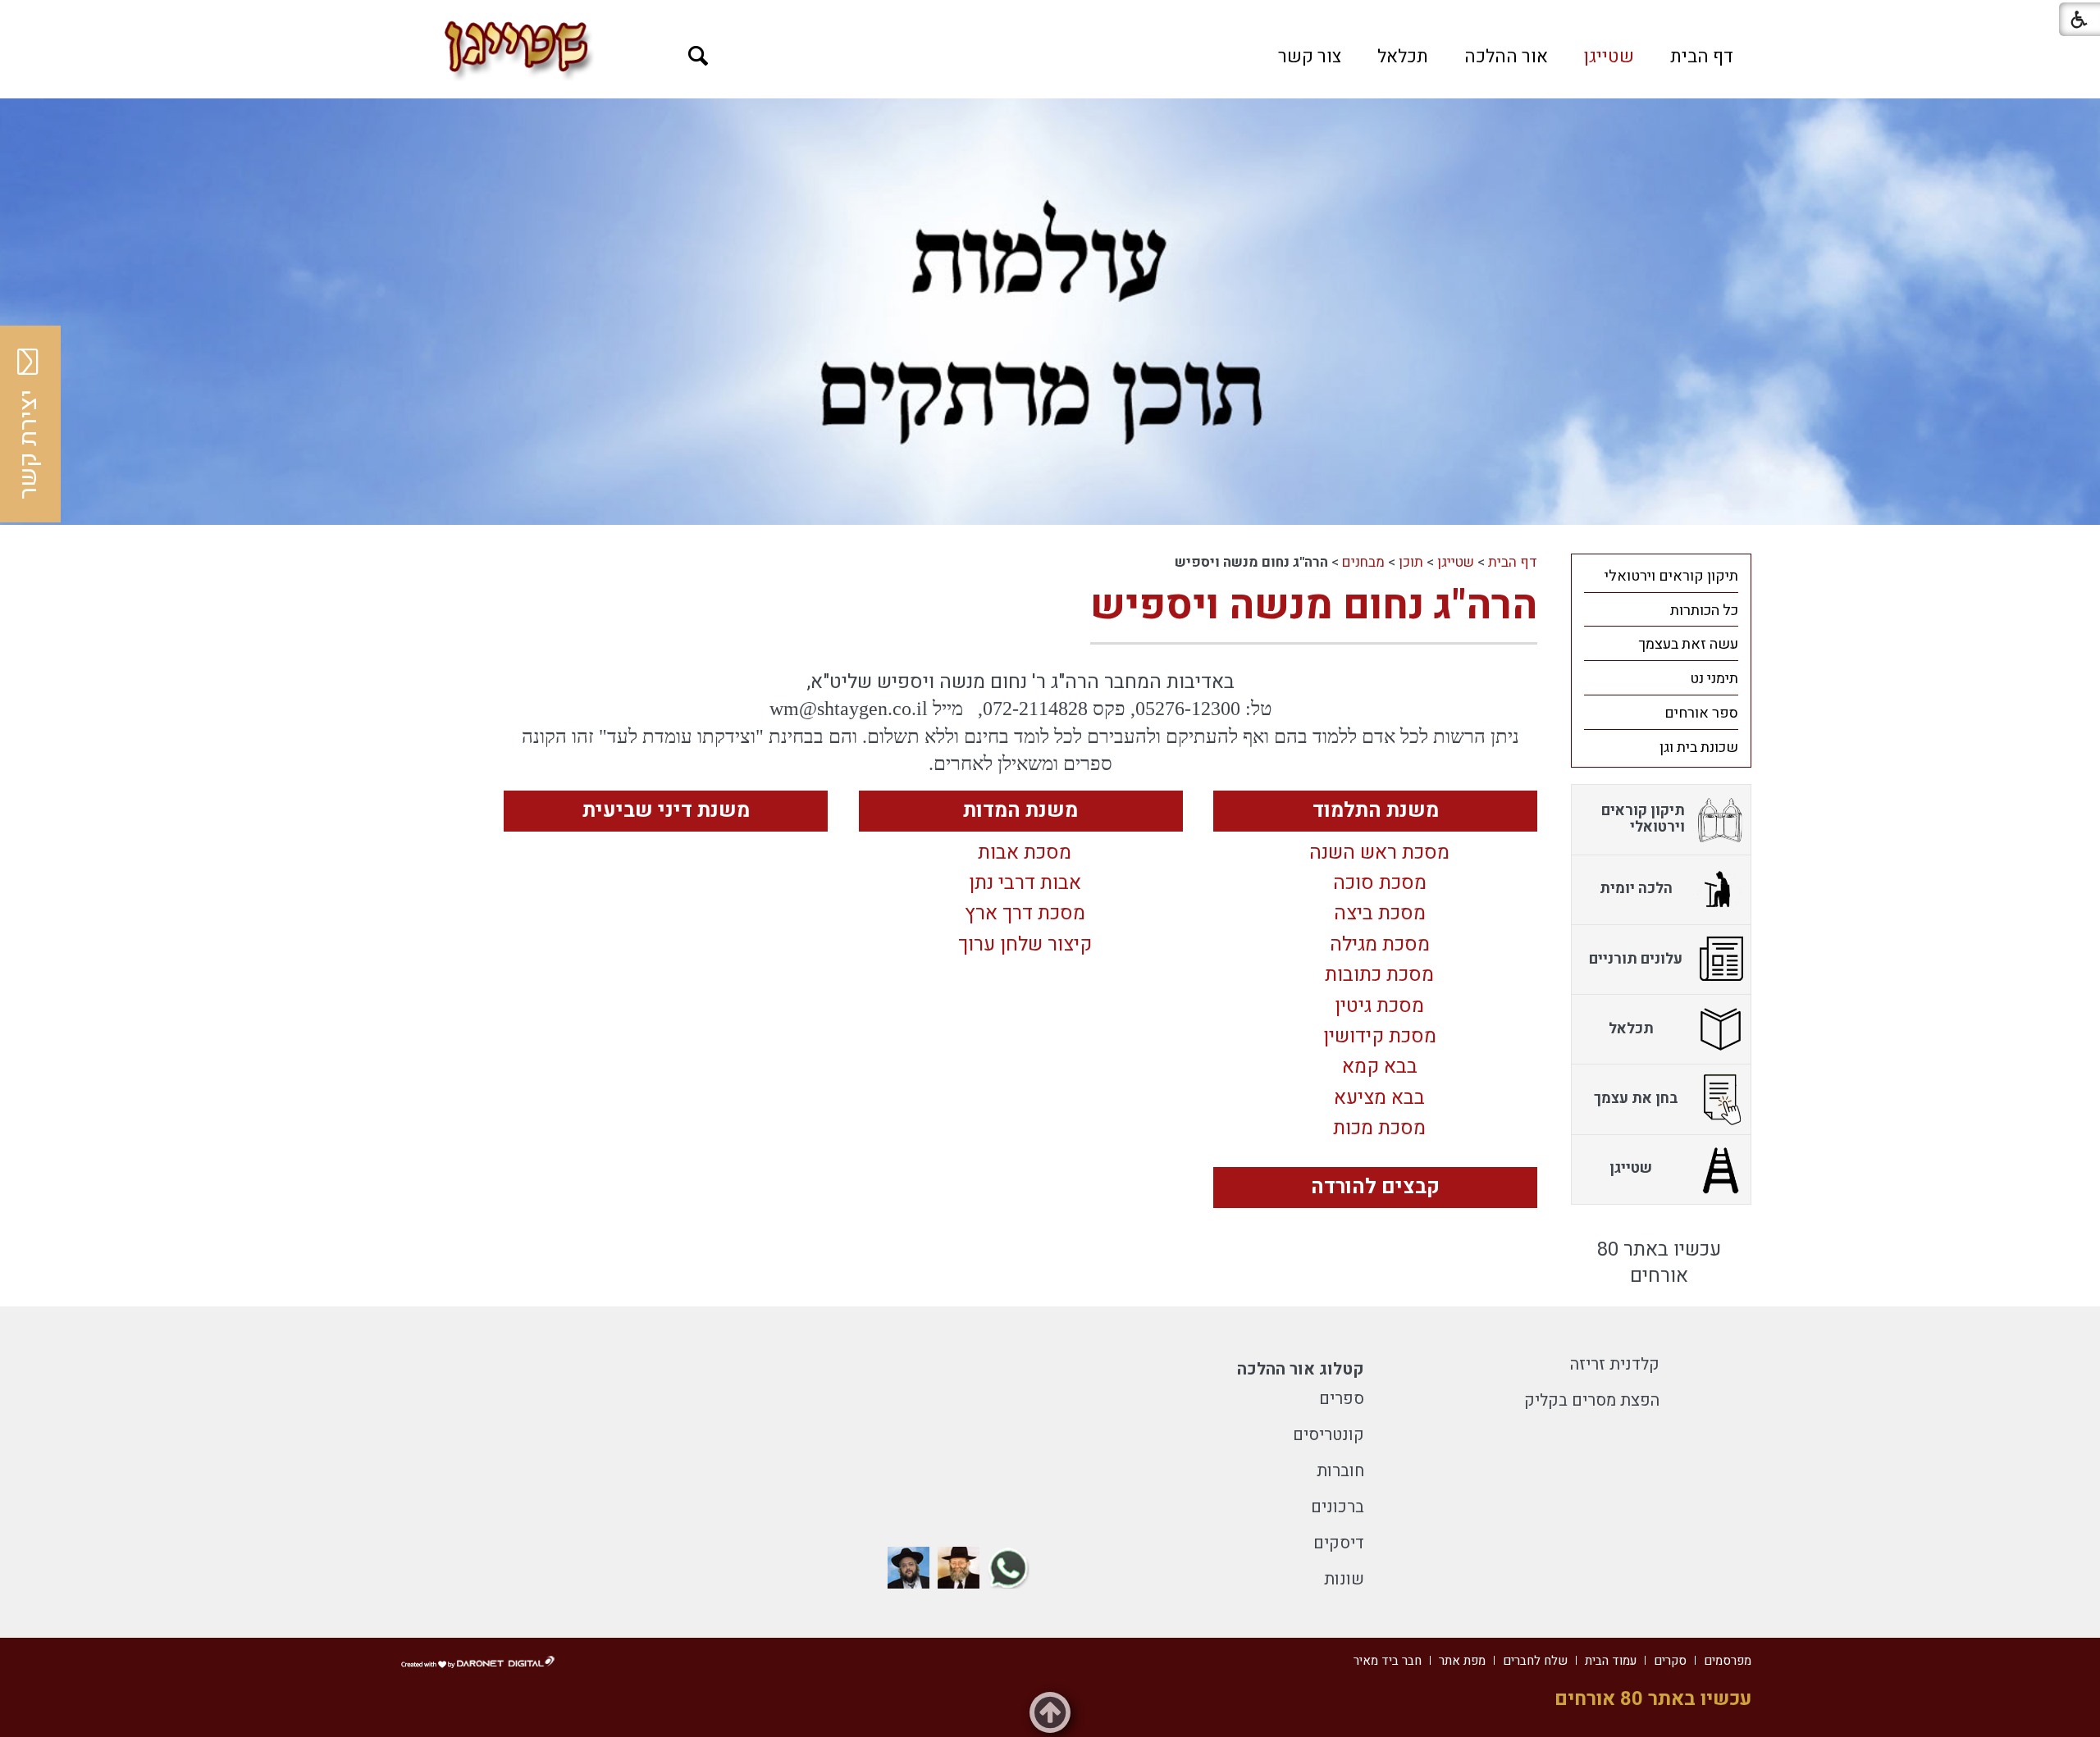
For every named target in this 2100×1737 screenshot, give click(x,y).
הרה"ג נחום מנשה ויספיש (1314, 606)
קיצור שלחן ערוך (1025, 945)
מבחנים (1363, 562)
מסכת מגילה (1380, 945)
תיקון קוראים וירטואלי (1671, 576)
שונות (1344, 1579)
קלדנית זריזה (1615, 1364)
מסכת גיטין (1379, 1007)
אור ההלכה (1506, 57)
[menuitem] (1702, 57)
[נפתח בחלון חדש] (1009, 1568)
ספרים (1342, 1399)
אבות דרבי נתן (1025, 884)
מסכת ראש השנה (1379, 853)
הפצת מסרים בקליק (1592, 1400)
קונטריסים (1328, 1435)
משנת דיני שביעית (666, 811)
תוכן (1411, 562)
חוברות (1340, 1471)
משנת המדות (1020, 811)
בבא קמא (1380, 1067)
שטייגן (1609, 57)
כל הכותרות (1704, 611)
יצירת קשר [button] (29, 445)
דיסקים (1339, 1543)
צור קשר (1310, 57)
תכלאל (1403, 57)
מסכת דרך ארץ (1025, 914)
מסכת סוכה (1380, 884)
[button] (698, 56)
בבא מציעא (1379, 1099)
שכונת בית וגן (1699, 748)
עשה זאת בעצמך (1688, 644)
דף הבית (1702, 57)
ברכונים (1338, 1507)
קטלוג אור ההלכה (1301, 1369)
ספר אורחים (1701, 713)
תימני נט (1714, 679)
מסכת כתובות (1379, 976)
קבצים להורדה (1375, 1187)
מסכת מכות (1379, 1129)
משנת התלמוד (1376, 811)
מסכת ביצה (1380, 914)
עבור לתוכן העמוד (1050, 16)
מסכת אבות (1025, 853)
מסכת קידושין (1380, 1037)
